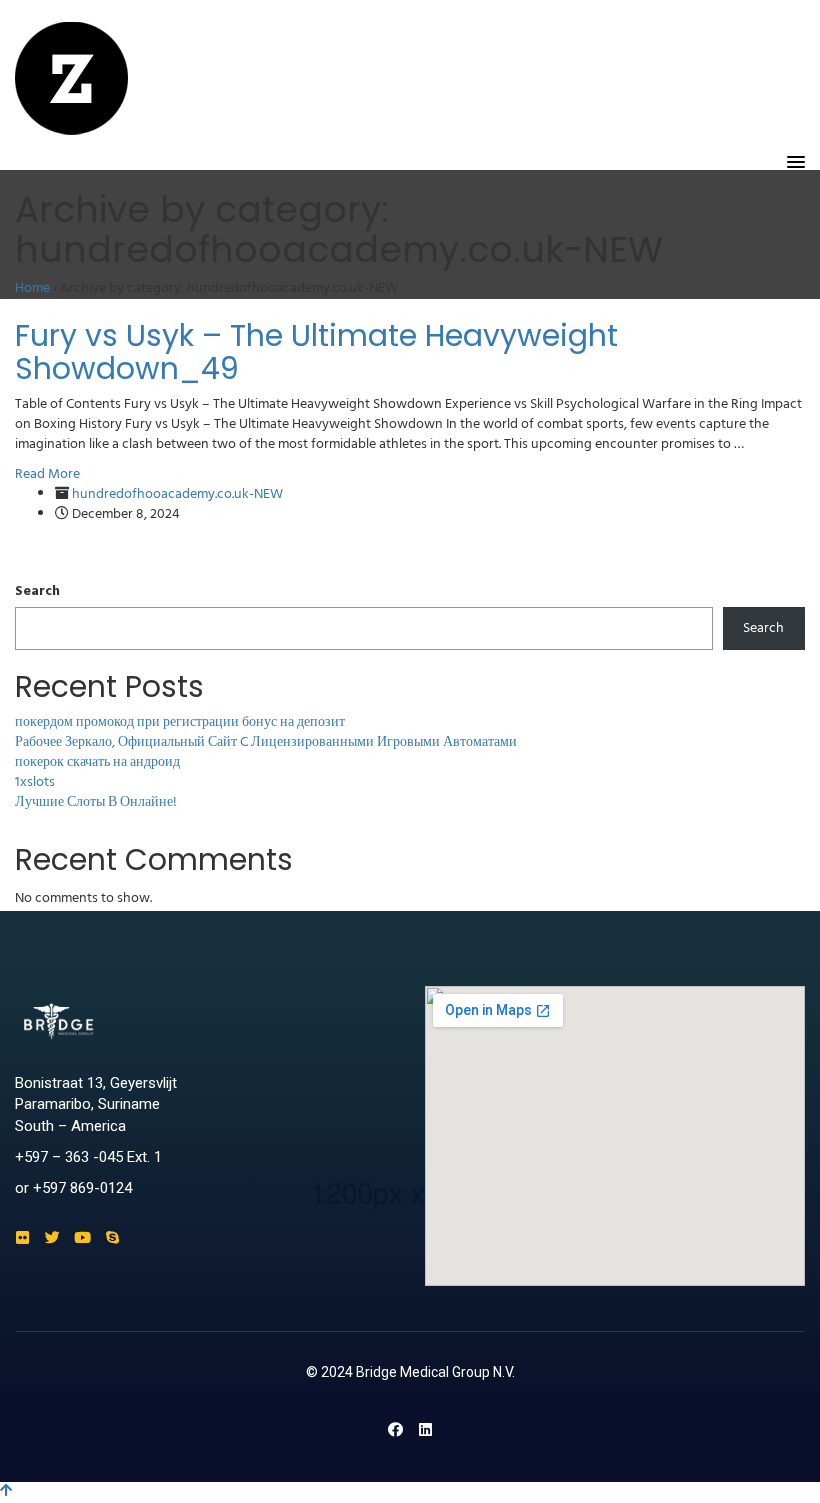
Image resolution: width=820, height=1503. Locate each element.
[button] (796, 163)
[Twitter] (52, 1237)
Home (32, 288)
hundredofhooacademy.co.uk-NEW (177, 494)
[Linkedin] (425, 1429)
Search (37, 592)
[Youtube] (82, 1237)
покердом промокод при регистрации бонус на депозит (180, 722)
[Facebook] (395, 1429)
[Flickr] (22, 1237)
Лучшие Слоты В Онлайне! (96, 802)
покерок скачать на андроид (97, 762)
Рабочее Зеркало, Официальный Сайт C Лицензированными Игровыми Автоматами (266, 742)
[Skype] (112, 1237)
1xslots (35, 782)
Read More (47, 474)
